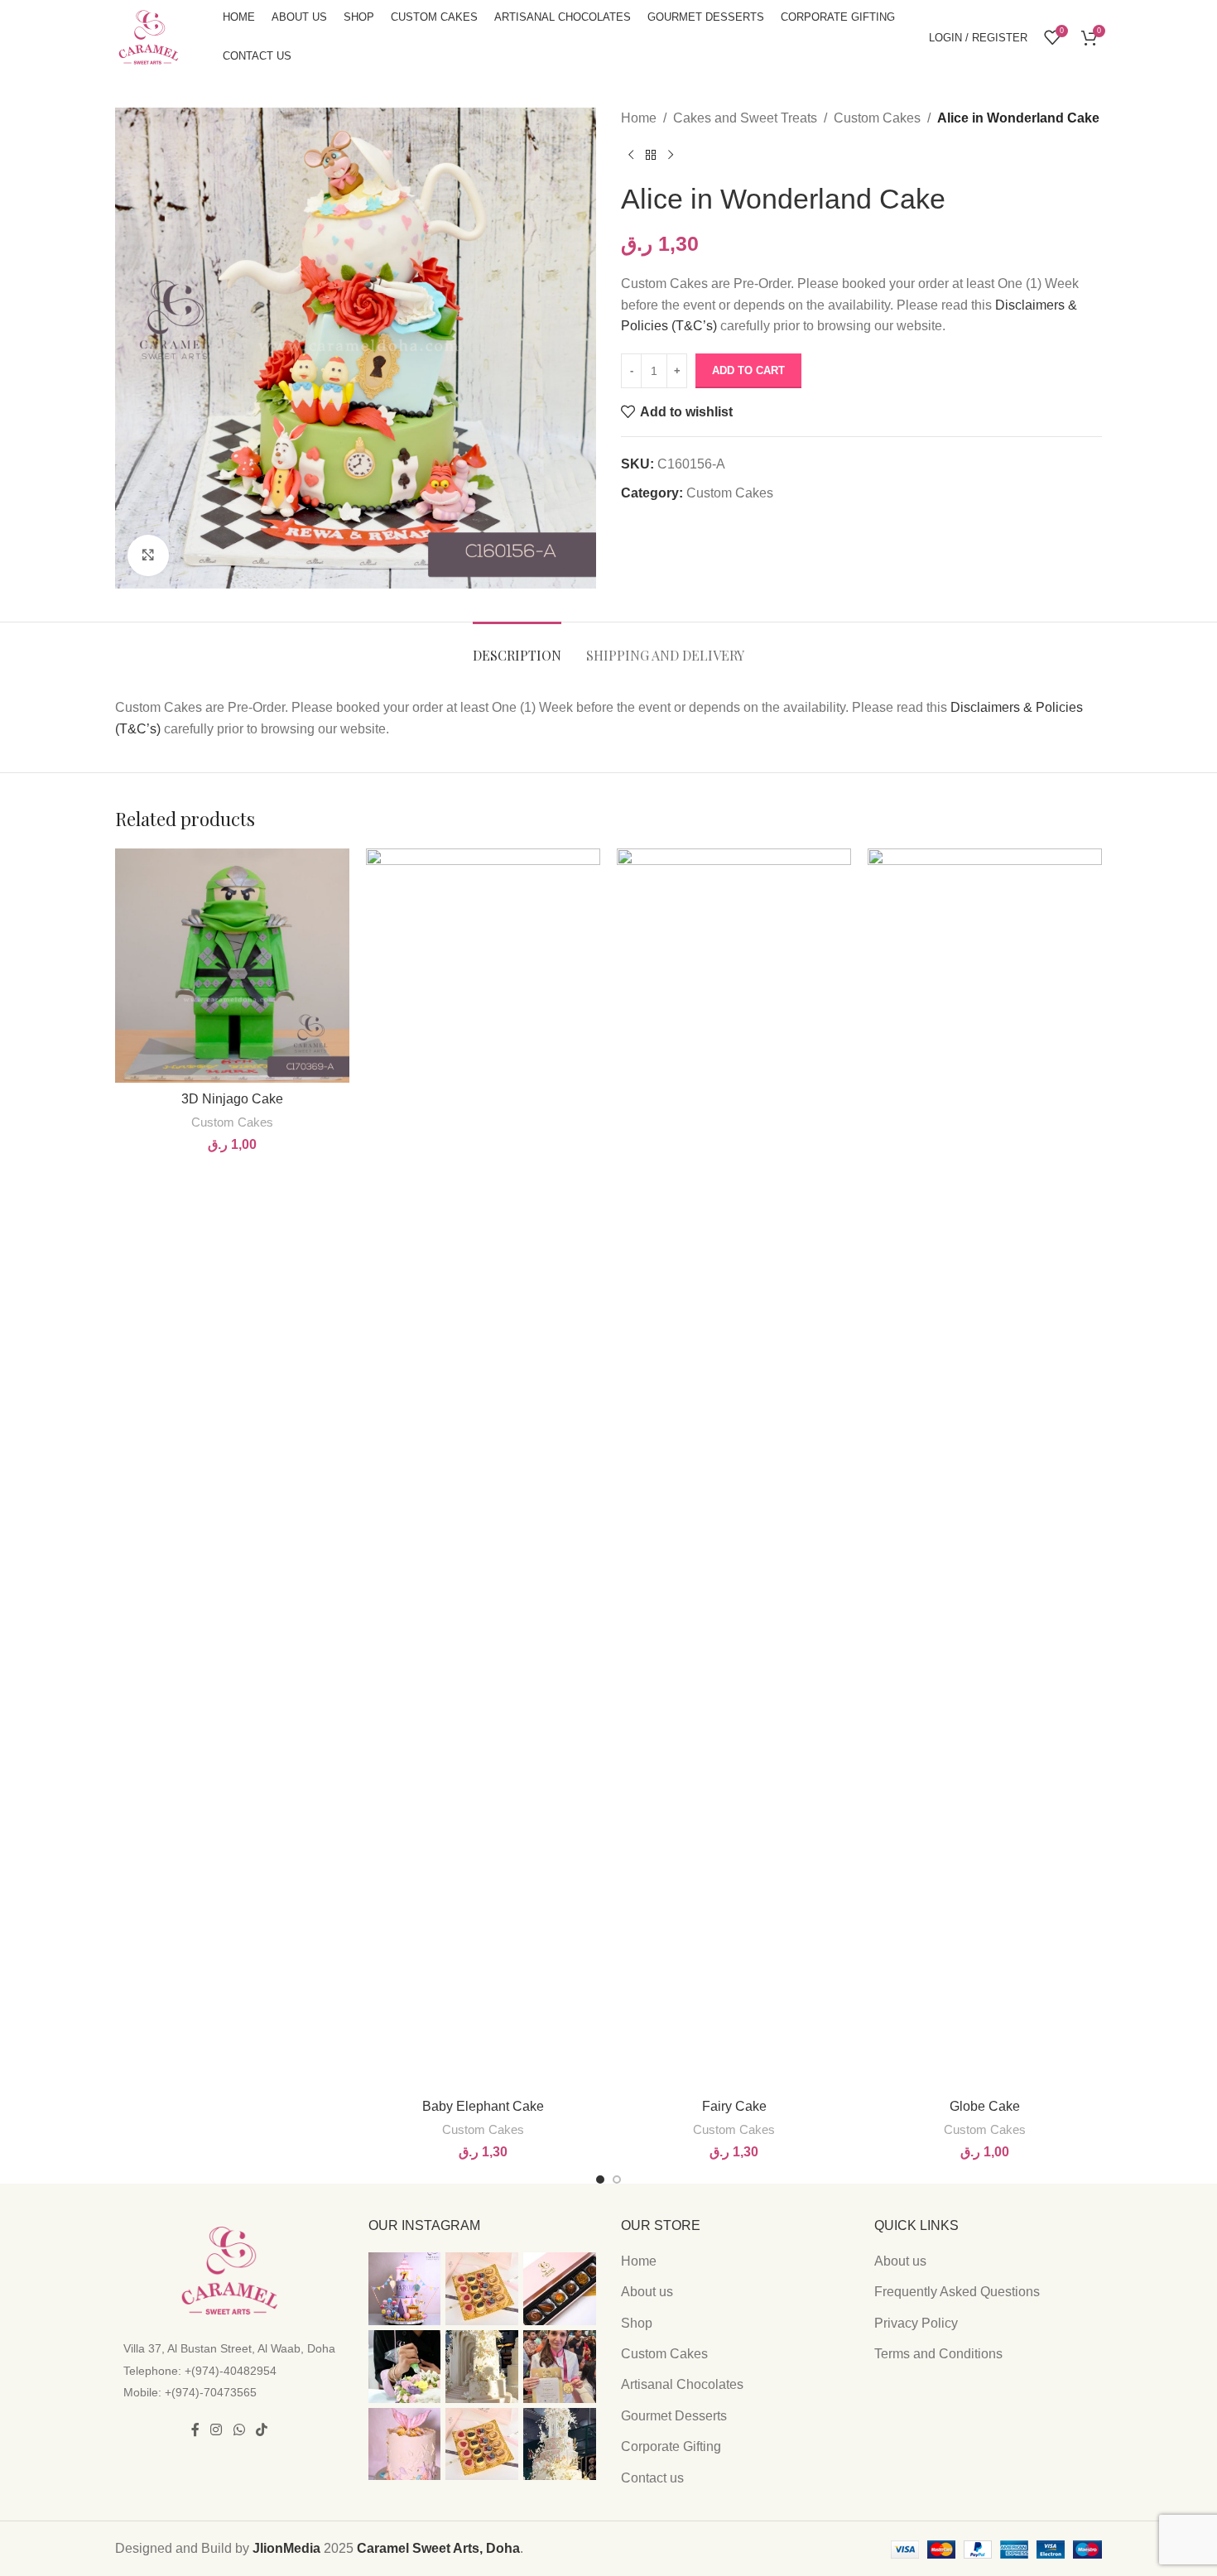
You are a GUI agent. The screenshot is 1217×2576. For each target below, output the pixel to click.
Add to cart (748, 370)
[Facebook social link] (195, 2431)
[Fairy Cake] (734, 1469)
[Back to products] (651, 156)
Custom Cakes (877, 118)
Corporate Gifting (671, 2446)
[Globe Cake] (985, 1469)
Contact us (652, 2478)
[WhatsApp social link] (239, 2431)
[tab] (517, 647)
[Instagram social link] (216, 2431)
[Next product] (671, 156)
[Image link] (229, 2269)
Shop (637, 2323)
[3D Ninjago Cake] (232, 966)
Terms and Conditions (938, 2354)
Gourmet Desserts (674, 2416)
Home (639, 118)
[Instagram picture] (405, 2289)
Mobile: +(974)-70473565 (190, 2392)
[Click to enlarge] (148, 555)
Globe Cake (985, 2106)
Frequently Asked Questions (957, 2292)
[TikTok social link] (261, 2431)
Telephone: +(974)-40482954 (200, 2371)
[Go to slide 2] (617, 2180)
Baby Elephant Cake (483, 2106)
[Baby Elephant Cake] (483, 1469)
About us (647, 2292)
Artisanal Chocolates (682, 2384)
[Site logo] (148, 36)
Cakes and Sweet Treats (745, 118)
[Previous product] (631, 156)
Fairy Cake (734, 2106)
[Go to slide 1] (600, 2180)
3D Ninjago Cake (232, 1099)
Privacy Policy (916, 2323)
